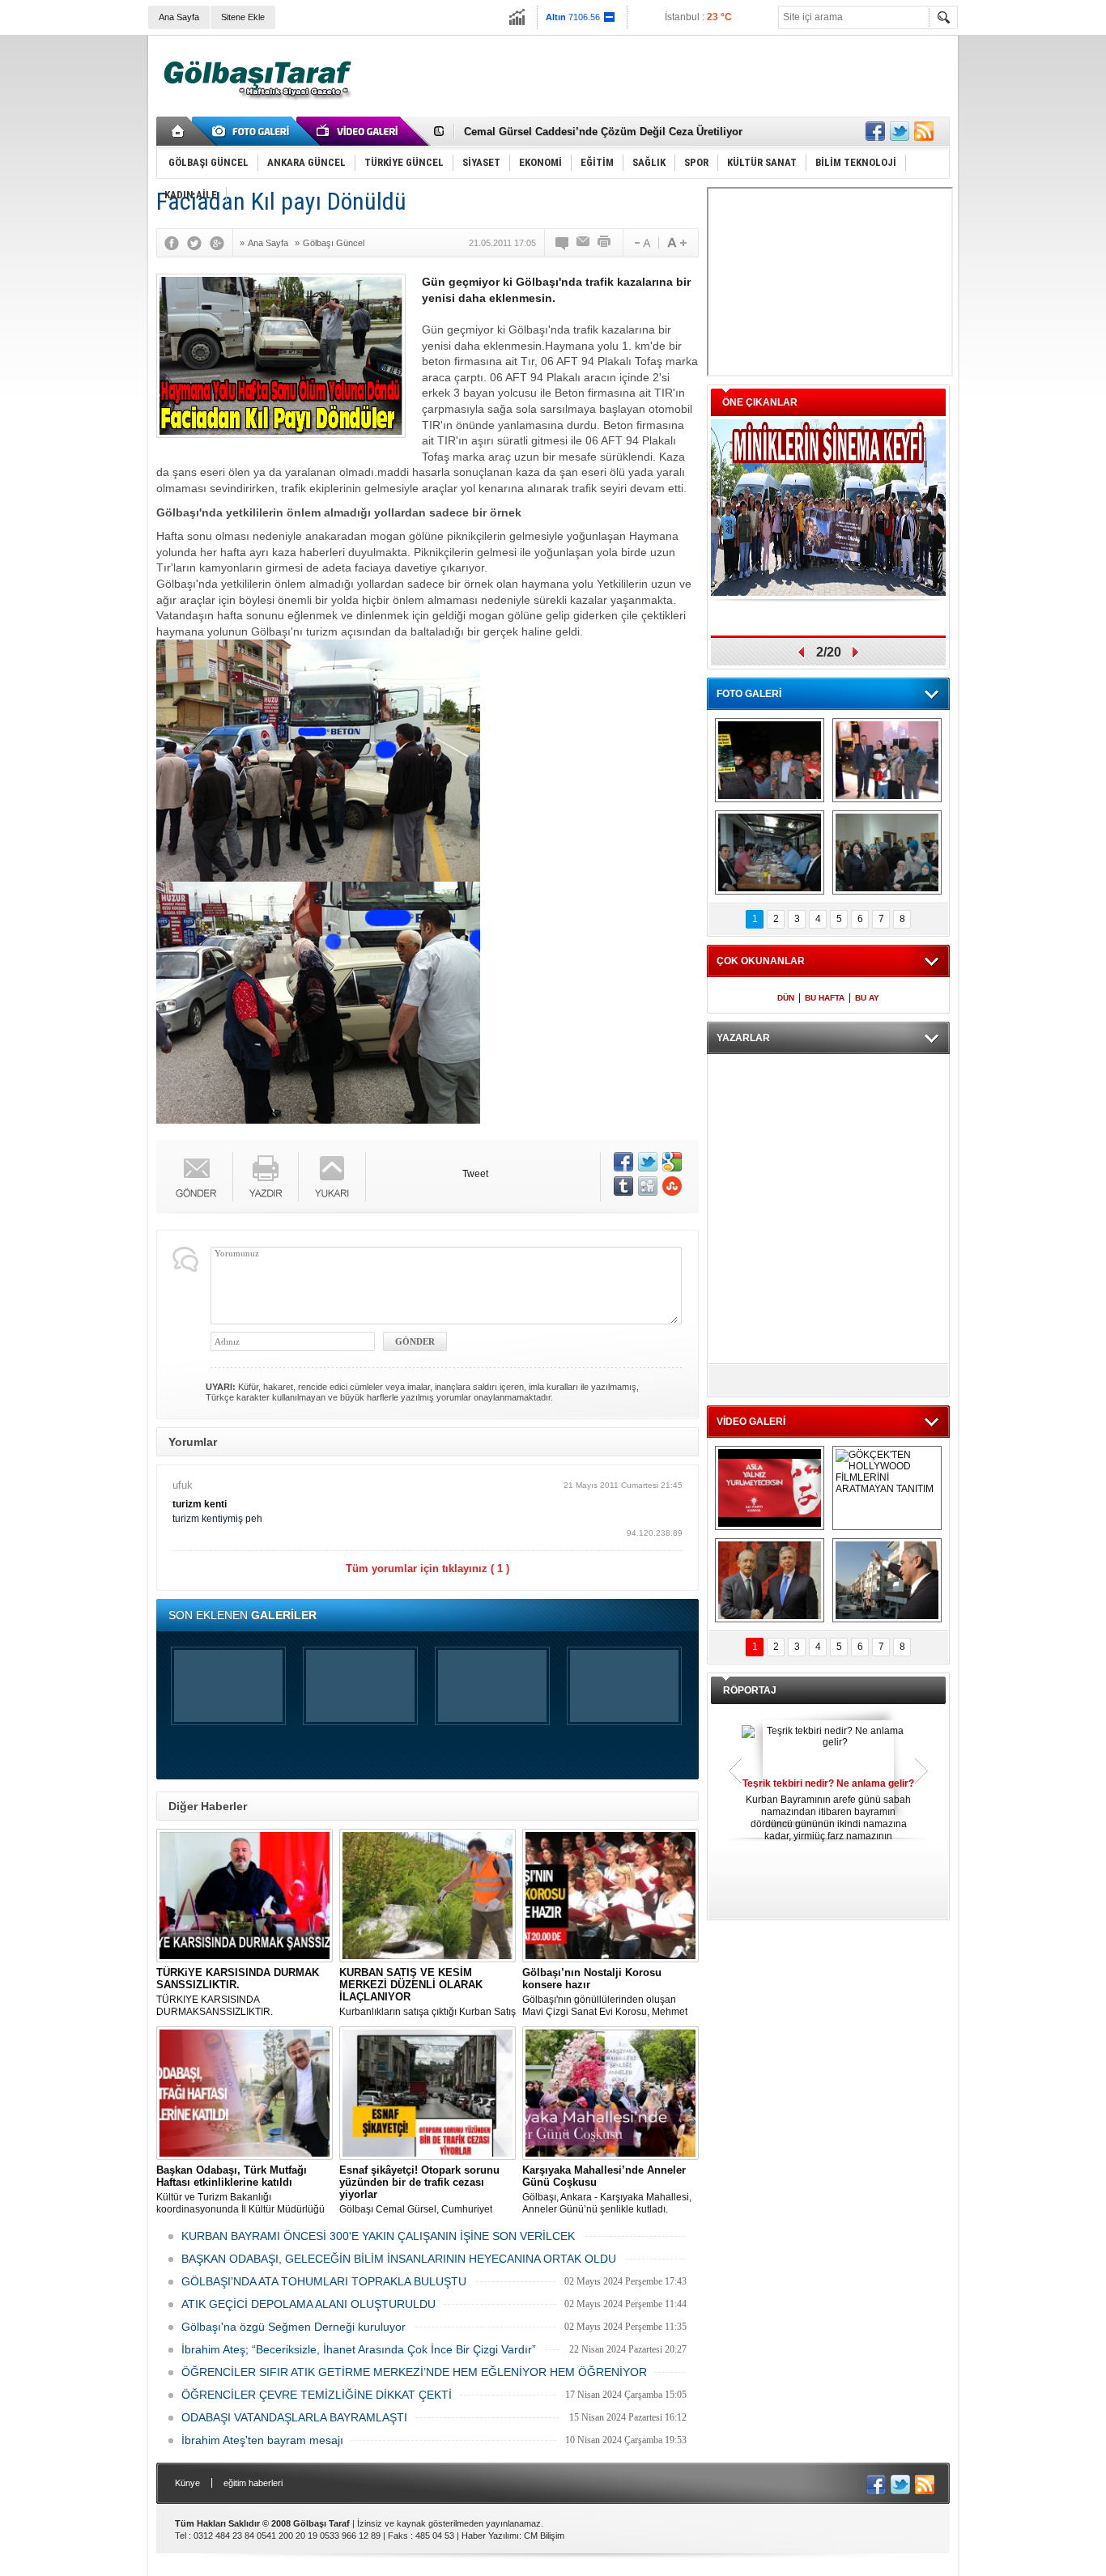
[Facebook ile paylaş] (875, 131)
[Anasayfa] (179, 131)
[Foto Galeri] (253, 131)
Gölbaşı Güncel (334, 243)
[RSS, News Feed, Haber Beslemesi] (924, 131)
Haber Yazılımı (490, 2536)
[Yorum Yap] (563, 243)
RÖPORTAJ (750, 1690)
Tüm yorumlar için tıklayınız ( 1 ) (428, 1569)
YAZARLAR (743, 1038)
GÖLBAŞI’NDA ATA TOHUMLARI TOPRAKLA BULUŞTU (324, 2281)
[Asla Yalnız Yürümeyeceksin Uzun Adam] (770, 1488)
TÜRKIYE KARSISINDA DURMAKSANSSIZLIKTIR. (238, 1992)
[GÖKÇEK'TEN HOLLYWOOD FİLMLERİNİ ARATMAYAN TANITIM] (887, 1488)
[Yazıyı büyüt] (677, 243)
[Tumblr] (623, 1186)
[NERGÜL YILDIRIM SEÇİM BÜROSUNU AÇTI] (887, 852)
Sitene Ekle (243, 17)
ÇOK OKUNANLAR (761, 961)
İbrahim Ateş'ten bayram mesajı (262, 2440)
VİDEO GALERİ (751, 1422)
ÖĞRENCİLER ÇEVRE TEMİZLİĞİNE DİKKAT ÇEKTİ (317, 2395)
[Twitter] (198, 243)
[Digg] (648, 1186)
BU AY (867, 998)
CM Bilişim (544, 2536)
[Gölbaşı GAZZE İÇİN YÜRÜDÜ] (770, 760)
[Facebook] (176, 243)
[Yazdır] (605, 243)
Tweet (475, 1174)
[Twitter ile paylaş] (900, 131)
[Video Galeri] (359, 131)
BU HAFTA (825, 998)
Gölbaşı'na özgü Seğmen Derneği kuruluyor (294, 2327)
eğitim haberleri (253, 2483)
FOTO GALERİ (749, 694)
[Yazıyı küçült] (641, 243)
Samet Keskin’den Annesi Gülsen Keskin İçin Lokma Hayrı (610, 132)
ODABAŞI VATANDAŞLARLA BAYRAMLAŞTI (294, 2417)
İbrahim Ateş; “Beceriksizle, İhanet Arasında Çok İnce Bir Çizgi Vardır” (359, 2349)
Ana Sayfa (179, 17)
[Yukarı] (332, 1177)
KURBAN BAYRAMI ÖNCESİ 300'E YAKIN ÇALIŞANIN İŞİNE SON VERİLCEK (378, 2236)
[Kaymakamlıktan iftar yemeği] (887, 760)
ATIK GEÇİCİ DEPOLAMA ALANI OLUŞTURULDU (308, 2304)
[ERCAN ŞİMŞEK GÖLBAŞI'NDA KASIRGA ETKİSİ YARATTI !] (887, 1580)
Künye (187, 2483)
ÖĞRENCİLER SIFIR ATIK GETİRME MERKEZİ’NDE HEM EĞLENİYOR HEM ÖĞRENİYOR (414, 2372)
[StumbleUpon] (672, 1186)
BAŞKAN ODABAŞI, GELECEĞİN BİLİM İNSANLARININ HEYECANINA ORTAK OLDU (399, 2259)
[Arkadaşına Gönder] (584, 243)
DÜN (786, 998)
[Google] (221, 243)
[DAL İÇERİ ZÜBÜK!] (770, 1580)
